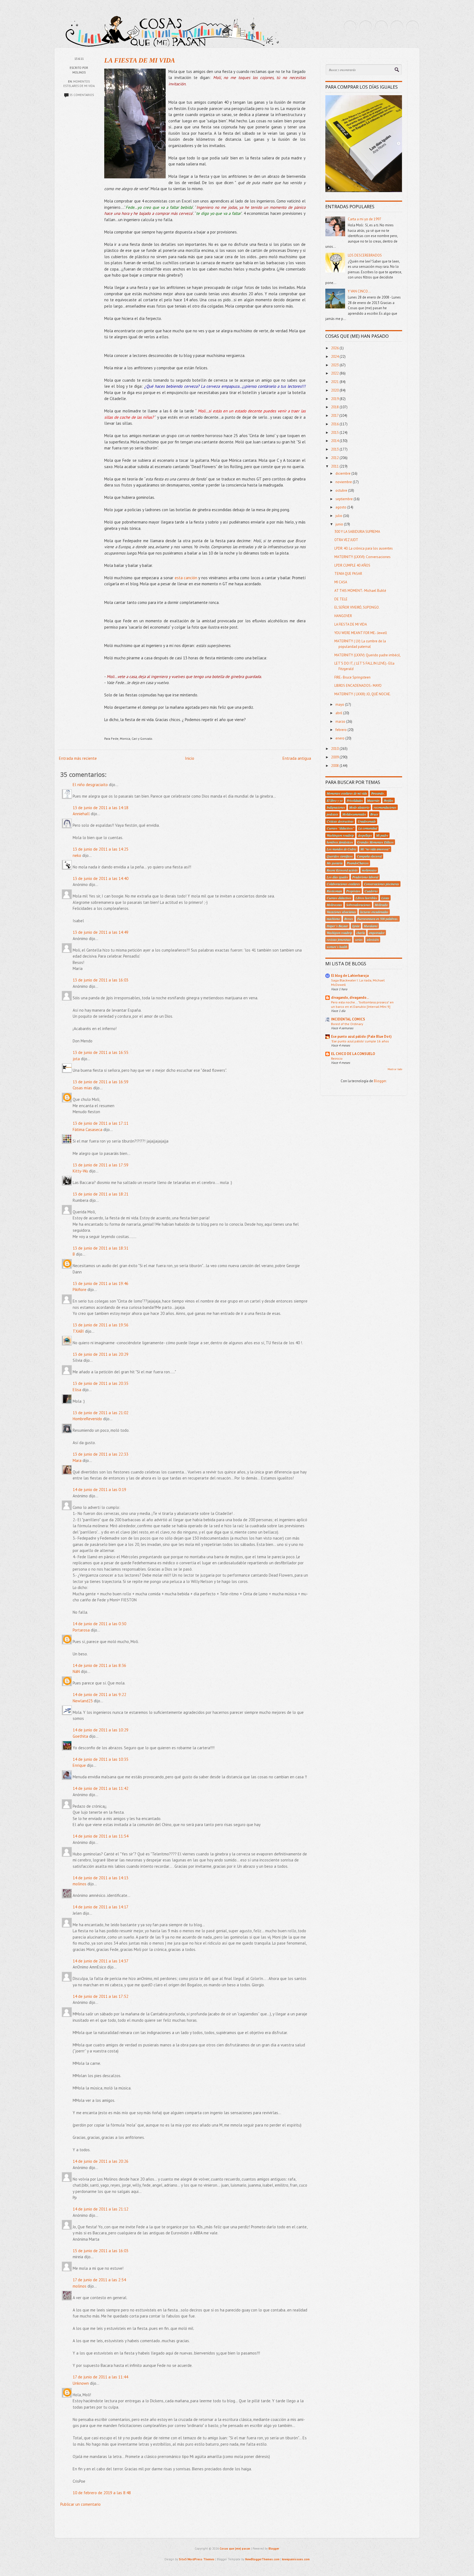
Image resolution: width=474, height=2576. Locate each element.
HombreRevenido (87, 1419)
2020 (335, 390)
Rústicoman (334, 891)
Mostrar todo (395, 1069)
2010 (335, 749)
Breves (349, 919)
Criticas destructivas (340, 821)
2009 (335, 757)
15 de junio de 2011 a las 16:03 (101, 2251)
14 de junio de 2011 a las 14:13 (101, 1878)
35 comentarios (82, 95)
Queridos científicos (340, 856)
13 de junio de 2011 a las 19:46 (101, 1283)
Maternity (373, 800)
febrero (342, 730)
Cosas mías (82, 1088)
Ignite (356, 926)
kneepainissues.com (296, 2559)
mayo (340, 705)
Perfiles (389, 800)
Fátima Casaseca (88, 1130)
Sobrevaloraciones (358, 905)
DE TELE (341, 599)
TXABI (78, 1331)
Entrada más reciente (78, 758)
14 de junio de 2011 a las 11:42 (101, 1788)
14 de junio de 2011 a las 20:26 (101, 2161)
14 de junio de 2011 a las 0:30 (99, 1624)
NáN (76, 1671)
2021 (335, 382)
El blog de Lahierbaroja (350, 976)
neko (77, 855)
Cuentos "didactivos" (340, 828)
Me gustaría (335, 863)
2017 (335, 416)
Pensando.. (378, 793)
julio (339, 516)
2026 (335, 348)
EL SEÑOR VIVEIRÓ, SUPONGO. (357, 607)
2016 (335, 424)
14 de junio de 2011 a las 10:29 (101, 1730)
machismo (333, 919)
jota (76, 1059)
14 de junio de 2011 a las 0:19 (99, 1490)
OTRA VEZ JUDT (346, 540)
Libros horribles (366, 898)
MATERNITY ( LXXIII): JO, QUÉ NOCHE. (363, 694)
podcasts (332, 814)
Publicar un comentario (81, 2504)
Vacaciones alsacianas (341, 912)
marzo (341, 722)
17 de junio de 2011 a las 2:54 (99, 2280)
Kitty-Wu (80, 1171)
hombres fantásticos (340, 842)
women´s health (337, 947)
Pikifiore (80, 1290)
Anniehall (81, 814)
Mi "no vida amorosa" (375, 849)
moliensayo (369, 870)
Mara (77, 1460)
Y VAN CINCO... (359, 291)
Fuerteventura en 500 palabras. (378, 919)
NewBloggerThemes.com (262, 2559)
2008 (335, 766)
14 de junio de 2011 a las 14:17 (101, 1907)
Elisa (77, 1390)
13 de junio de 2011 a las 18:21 (101, 1194)
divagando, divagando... (350, 998)
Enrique (79, 1765)
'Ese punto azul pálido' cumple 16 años (360, 1041)
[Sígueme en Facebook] (366, 27)
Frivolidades (355, 800)
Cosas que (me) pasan (235, 2549)
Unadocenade (367, 821)
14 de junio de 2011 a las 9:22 (99, 1695)
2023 (335, 365)
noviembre (344, 482)
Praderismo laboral (365, 877)
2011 (335, 466)
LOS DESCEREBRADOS (365, 255)
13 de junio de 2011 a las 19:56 (101, 1325)
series (359, 940)
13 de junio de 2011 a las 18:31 (101, 1248)
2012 (335, 458)
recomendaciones (385, 807)
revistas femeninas (339, 940)
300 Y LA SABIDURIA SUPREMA (357, 532)
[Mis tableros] (413, 27)
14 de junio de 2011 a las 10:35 (101, 1759)
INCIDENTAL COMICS (348, 1019)
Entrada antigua (297, 758)
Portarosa (81, 1630)
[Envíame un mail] (381, 27)
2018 (335, 407)
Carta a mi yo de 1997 (365, 219)
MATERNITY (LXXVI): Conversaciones (362, 557)
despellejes (365, 835)
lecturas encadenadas (374, 912)
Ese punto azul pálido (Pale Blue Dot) (361, 1037)
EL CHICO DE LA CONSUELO (353, 1054)
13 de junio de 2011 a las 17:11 (101, 1123)
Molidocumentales (354, 814)
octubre (342, 490)
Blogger (380, 1081)
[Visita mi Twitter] (350, 27)
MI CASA (341, 582)
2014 (335, 441)
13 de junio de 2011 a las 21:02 (101, 1413)
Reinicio (337, 1058)
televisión (373, 940)
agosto (341, 507)
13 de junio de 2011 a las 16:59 (101, 1082)
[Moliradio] (397, 27)
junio (340, 524)
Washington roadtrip (340, 835)
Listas (385, 898)
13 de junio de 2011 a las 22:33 (101, 1454)
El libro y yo (335, 800)
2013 (335, 449)
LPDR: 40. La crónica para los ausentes (364, 548)
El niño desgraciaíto (90, 785)
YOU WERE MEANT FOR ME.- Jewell (361, 633)
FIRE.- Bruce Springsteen (352, 677)
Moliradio (381, 905)
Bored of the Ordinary (347, 1024)
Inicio (190, 758)
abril (339, 713)
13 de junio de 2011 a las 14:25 (101, 849)
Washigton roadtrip (339, 933)
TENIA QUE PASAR (348, 574)
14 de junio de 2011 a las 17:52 (101, 1996)
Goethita (80, 1736)
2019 (335, 399)
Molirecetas (334, 905)
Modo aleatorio (359, 807)
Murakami (371, 926)
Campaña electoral (369, 856)
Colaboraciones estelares (343, 884)
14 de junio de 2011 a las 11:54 (101, 1836)
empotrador (377, 933)
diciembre (343, 473)
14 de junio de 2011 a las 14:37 (101, 1961)
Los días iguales (337, 877)
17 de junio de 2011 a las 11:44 (100, 2377)
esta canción (186, 578)
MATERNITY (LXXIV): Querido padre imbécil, (368, 655)
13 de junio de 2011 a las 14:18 (101, 808)
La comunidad (368, 828)
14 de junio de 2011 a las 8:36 (99, 1665)
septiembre (345, 499)
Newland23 (83, 1701)
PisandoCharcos (358, 863)
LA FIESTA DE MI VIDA (140, 60)
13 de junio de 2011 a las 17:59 (101, 1165)
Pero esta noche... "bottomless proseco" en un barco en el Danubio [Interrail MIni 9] (362, 1004)
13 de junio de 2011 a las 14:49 (101, 932)
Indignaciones (336, 807)
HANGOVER (343, 616)
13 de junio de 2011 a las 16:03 (101, 980)
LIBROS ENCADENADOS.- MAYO (358, 686)
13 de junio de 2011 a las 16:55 (101, 1052)
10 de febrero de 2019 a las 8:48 (102, 2493)
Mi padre (382, 835)
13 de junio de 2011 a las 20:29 (101, 1354)
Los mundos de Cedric (342, 849)
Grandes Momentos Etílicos (375, 842)
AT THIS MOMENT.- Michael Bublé (360, 591)
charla (361, 933)
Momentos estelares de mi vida (347, 793)
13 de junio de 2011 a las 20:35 (101, 1383)
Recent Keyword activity (342, 870)
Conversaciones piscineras (382, 884)
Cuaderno (371, 891)
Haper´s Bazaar (337, 926)
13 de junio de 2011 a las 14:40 (101, 878)
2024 (335, 357)
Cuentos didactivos (339, 898)
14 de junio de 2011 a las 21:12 (101, 2209)
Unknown (81, 2383)
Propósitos (353, 891)
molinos (80, 1884)
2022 (335, 373)
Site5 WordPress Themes (197, 2559)
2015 (335, 433)
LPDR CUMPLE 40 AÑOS (352, 565)
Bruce (374, 814)
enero (340, 738)
